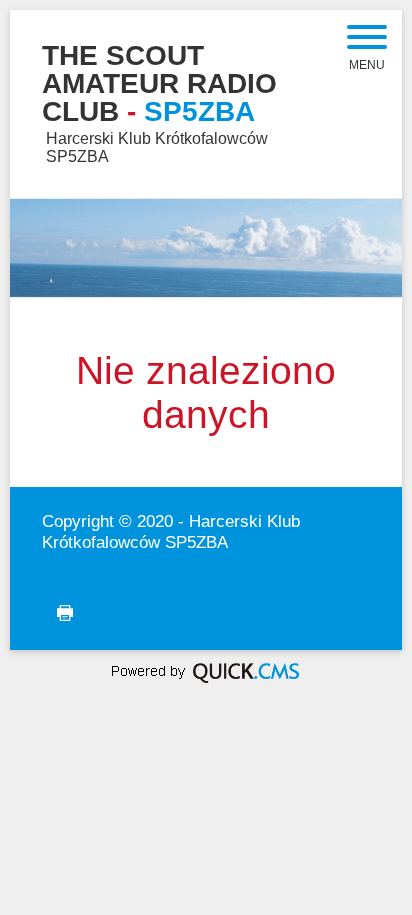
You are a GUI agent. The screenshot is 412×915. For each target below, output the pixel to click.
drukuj (49, 623)
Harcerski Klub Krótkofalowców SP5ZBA (171, 531)
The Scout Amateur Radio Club (159, 83)
